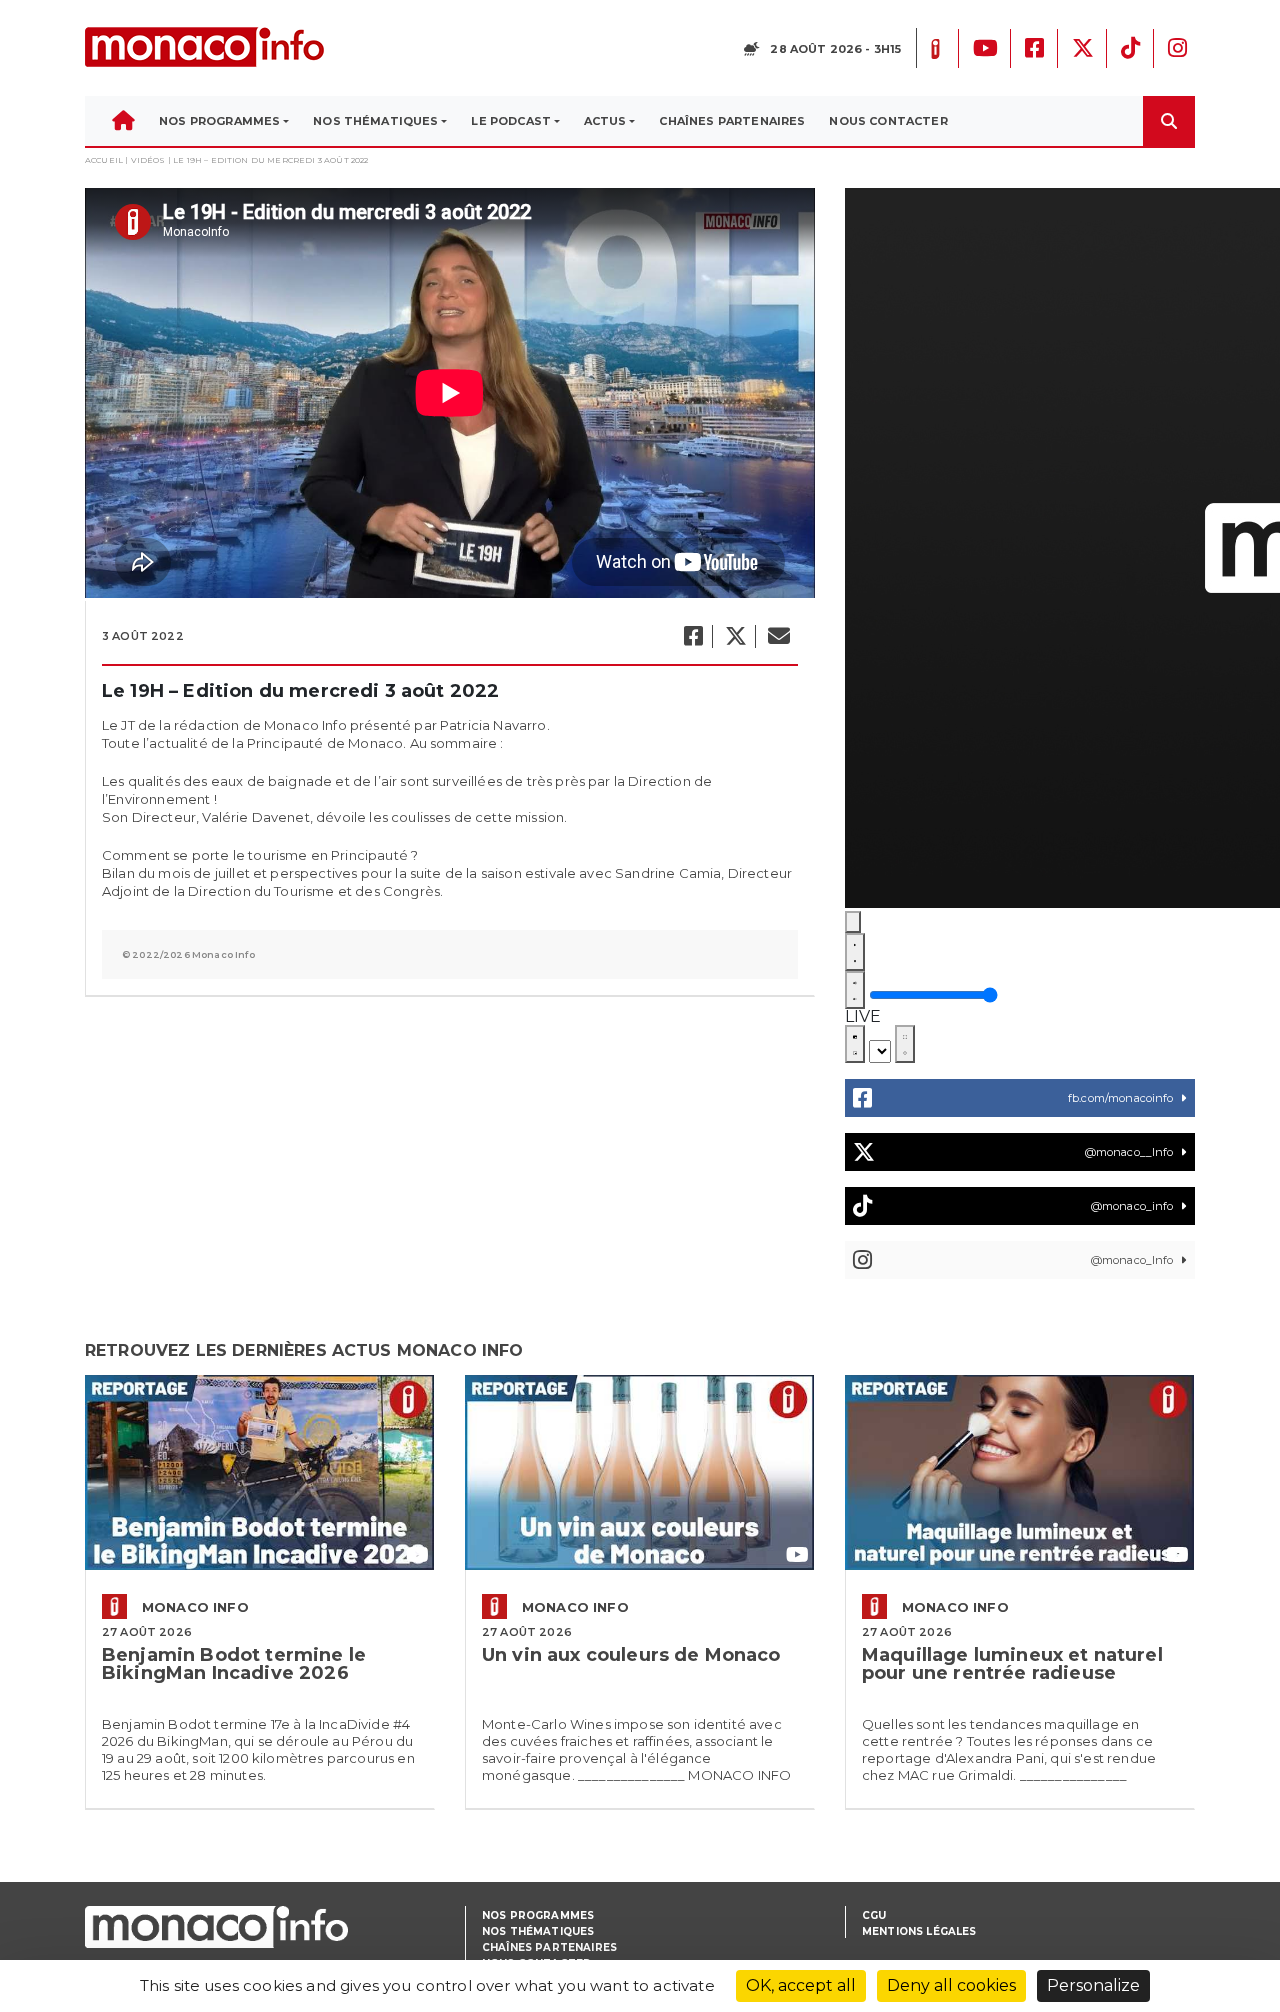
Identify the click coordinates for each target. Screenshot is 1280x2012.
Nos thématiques (538, 1931)
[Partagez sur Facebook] (692, 636)
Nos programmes (538, 1915)
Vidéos (148, 160)
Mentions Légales (919, 1931)
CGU (874, 1915)
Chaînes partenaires (549, 1947)
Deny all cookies (951, 1985)
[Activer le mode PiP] (855, 1044)
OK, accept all (801, 1985)
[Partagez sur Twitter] (735, 636)
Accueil (104, 160)
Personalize (1093, 1985)
